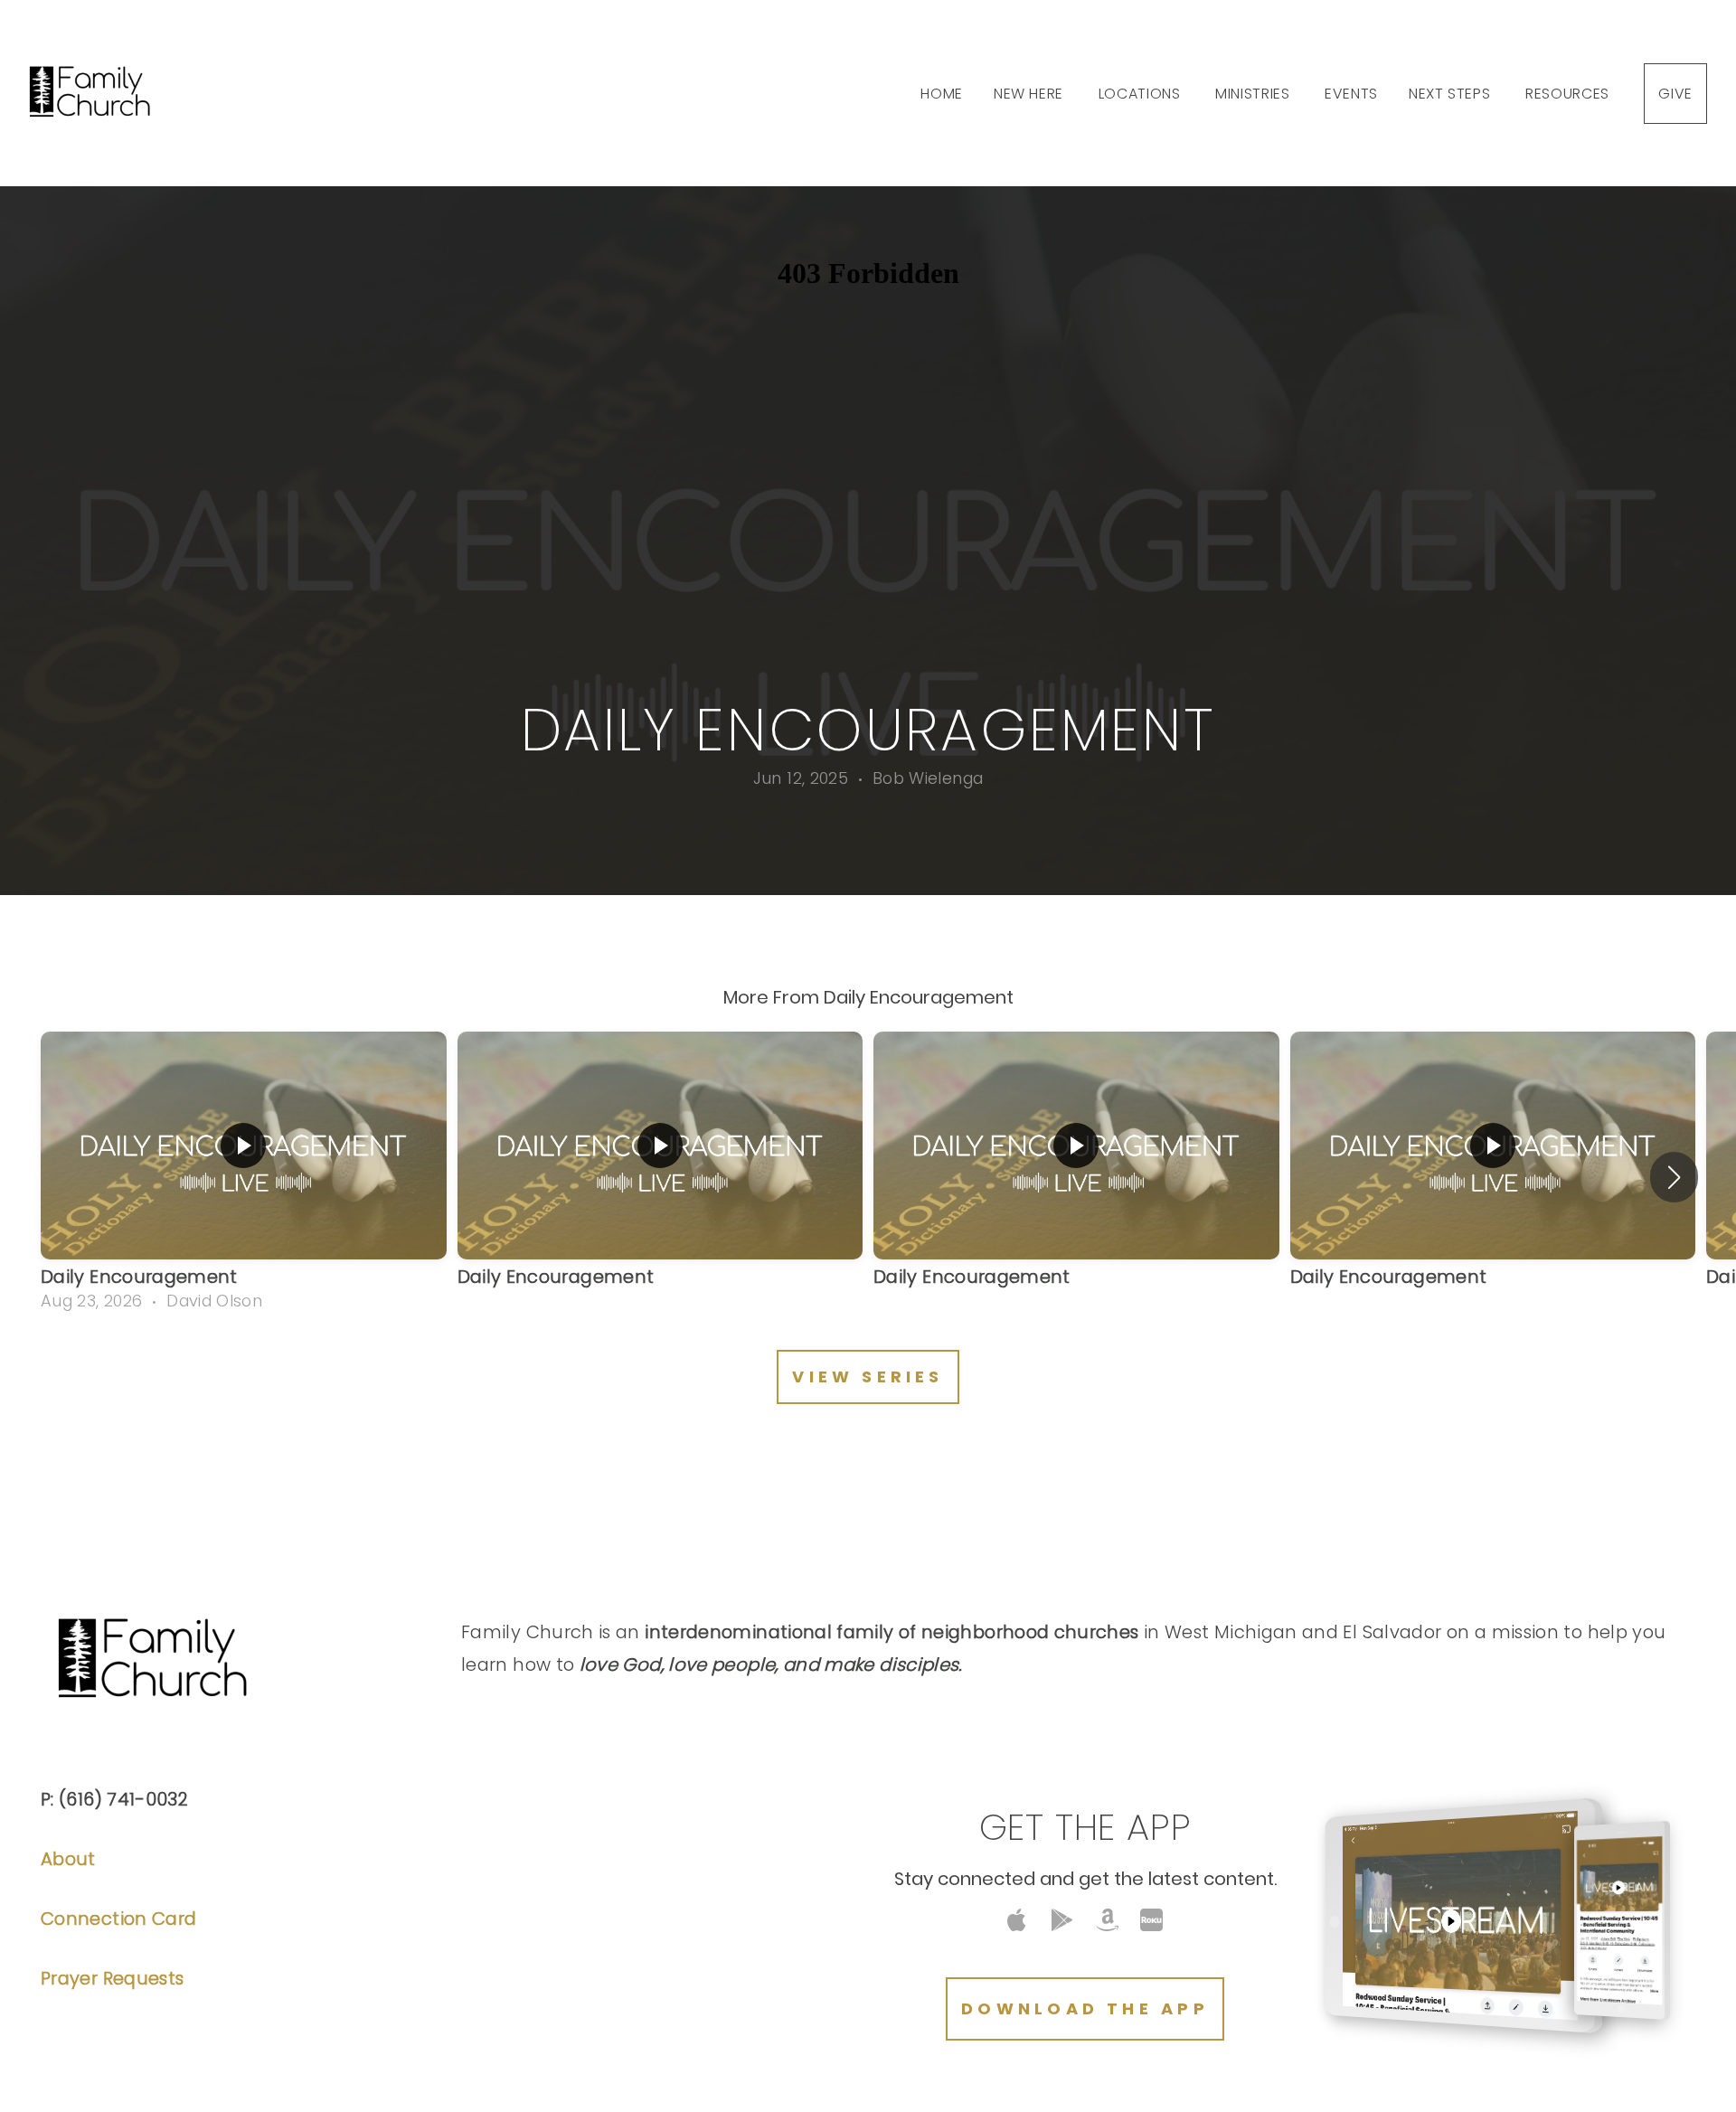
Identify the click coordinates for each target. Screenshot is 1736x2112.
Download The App (1085, 2008)
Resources (1569, 94)
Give (1675, 94)
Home (942, 94)
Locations (1142, 94)
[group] (244, 1178)
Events (1351, 94)
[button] (1674, 1177)
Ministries (1255, 94)
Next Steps (1452, 94)
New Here (1031, 94)
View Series (868, 1377)
